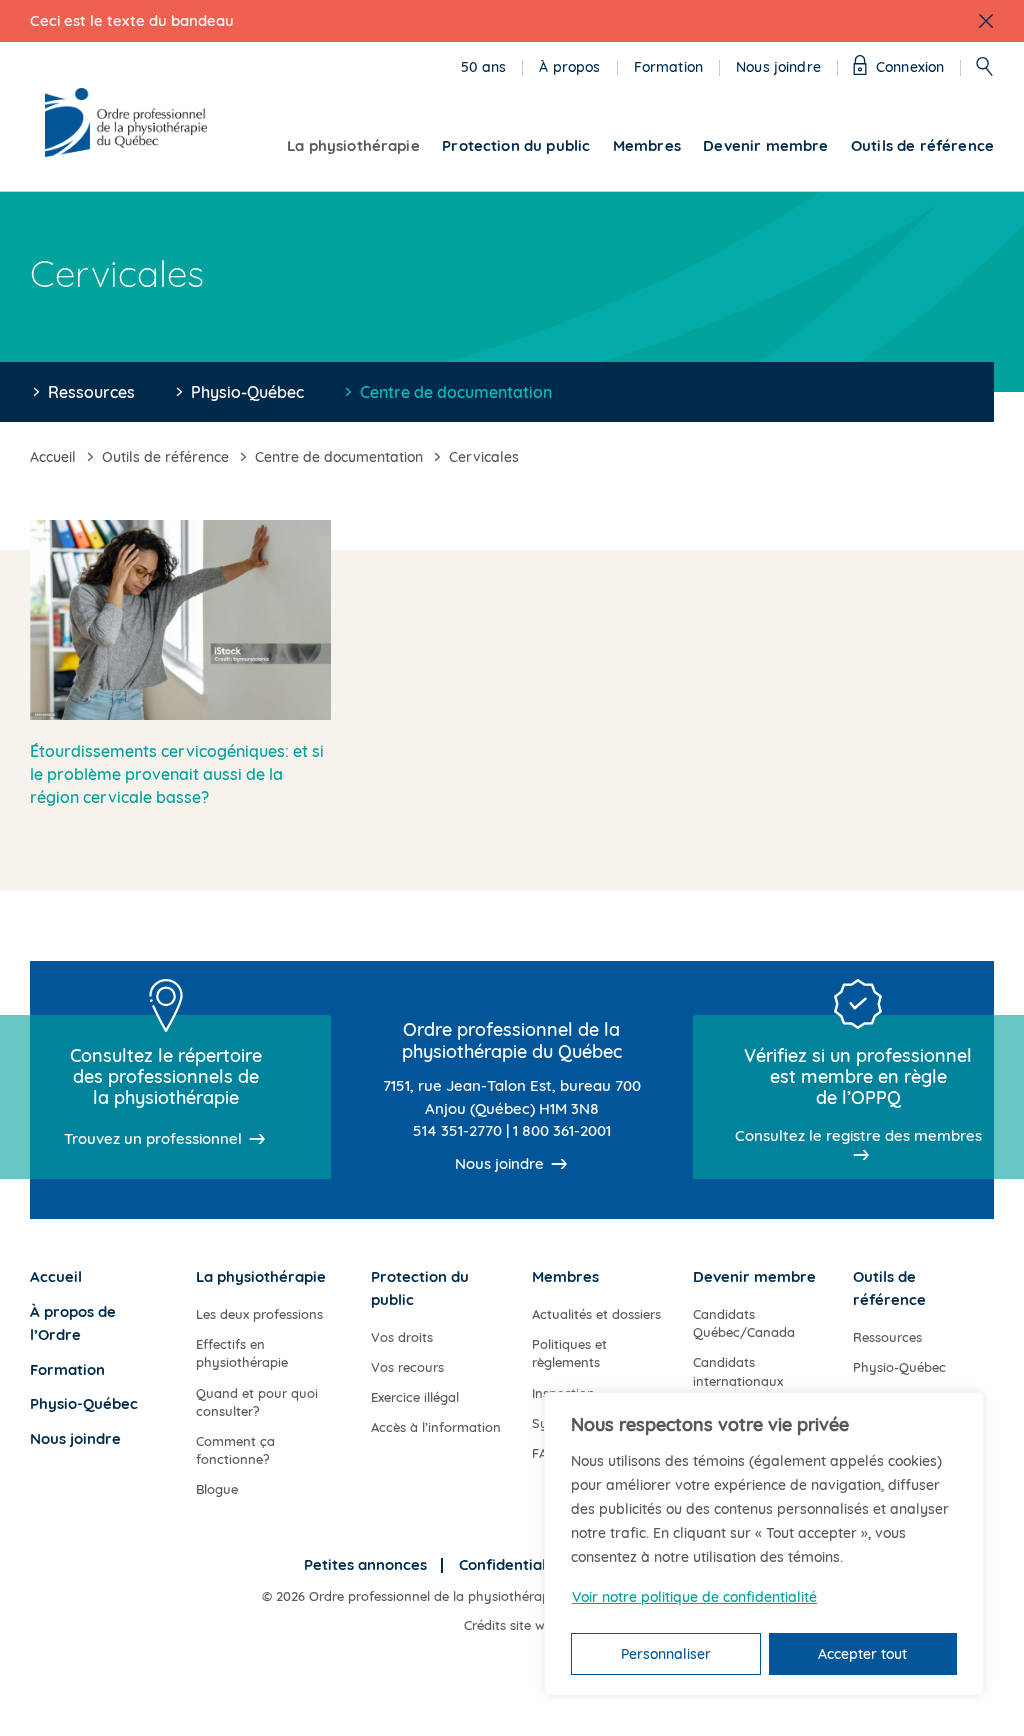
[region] (764, 1544)
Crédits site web (512, 1625)
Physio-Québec (247, 392)
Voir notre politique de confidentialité (694, 1597)
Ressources (91, 392)
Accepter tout (862, 1654)
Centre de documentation (456, 392)
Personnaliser (666, 1654)
